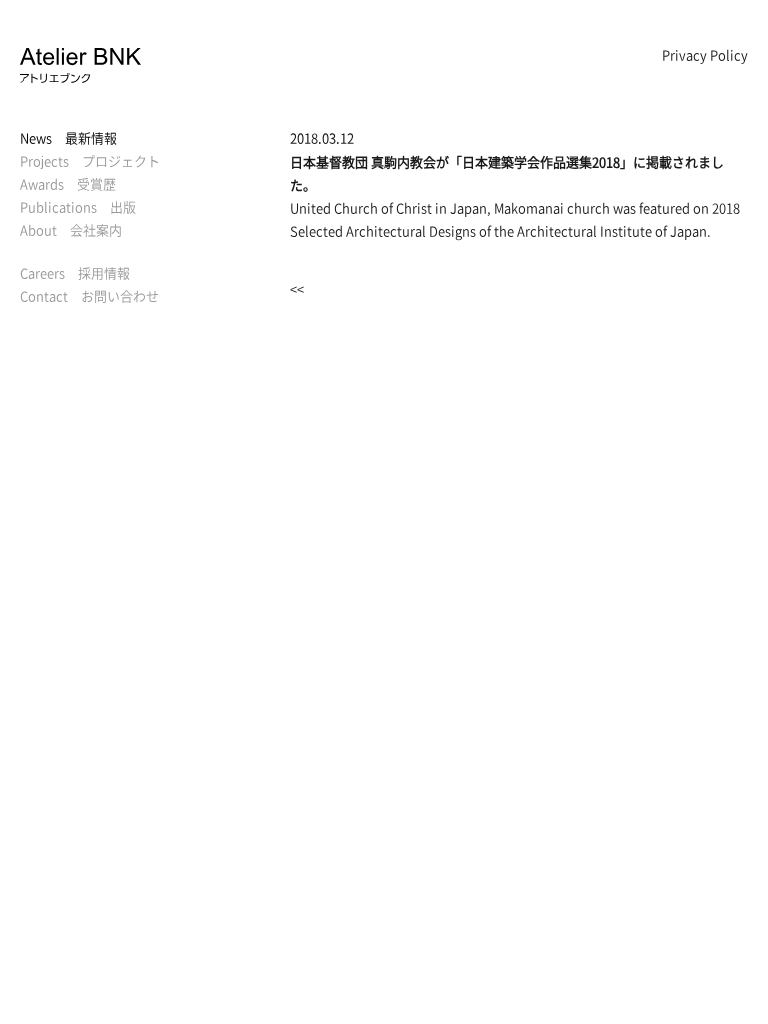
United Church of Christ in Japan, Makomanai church (450, 207)
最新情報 (68, 137)
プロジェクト (90, 160)
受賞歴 (68, 183)
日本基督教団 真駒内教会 (363, 161)
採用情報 (75, 272)
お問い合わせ (89, 295)
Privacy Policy (705, 54)
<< (297, 288)
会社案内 (71, 229)
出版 (78, 206)
